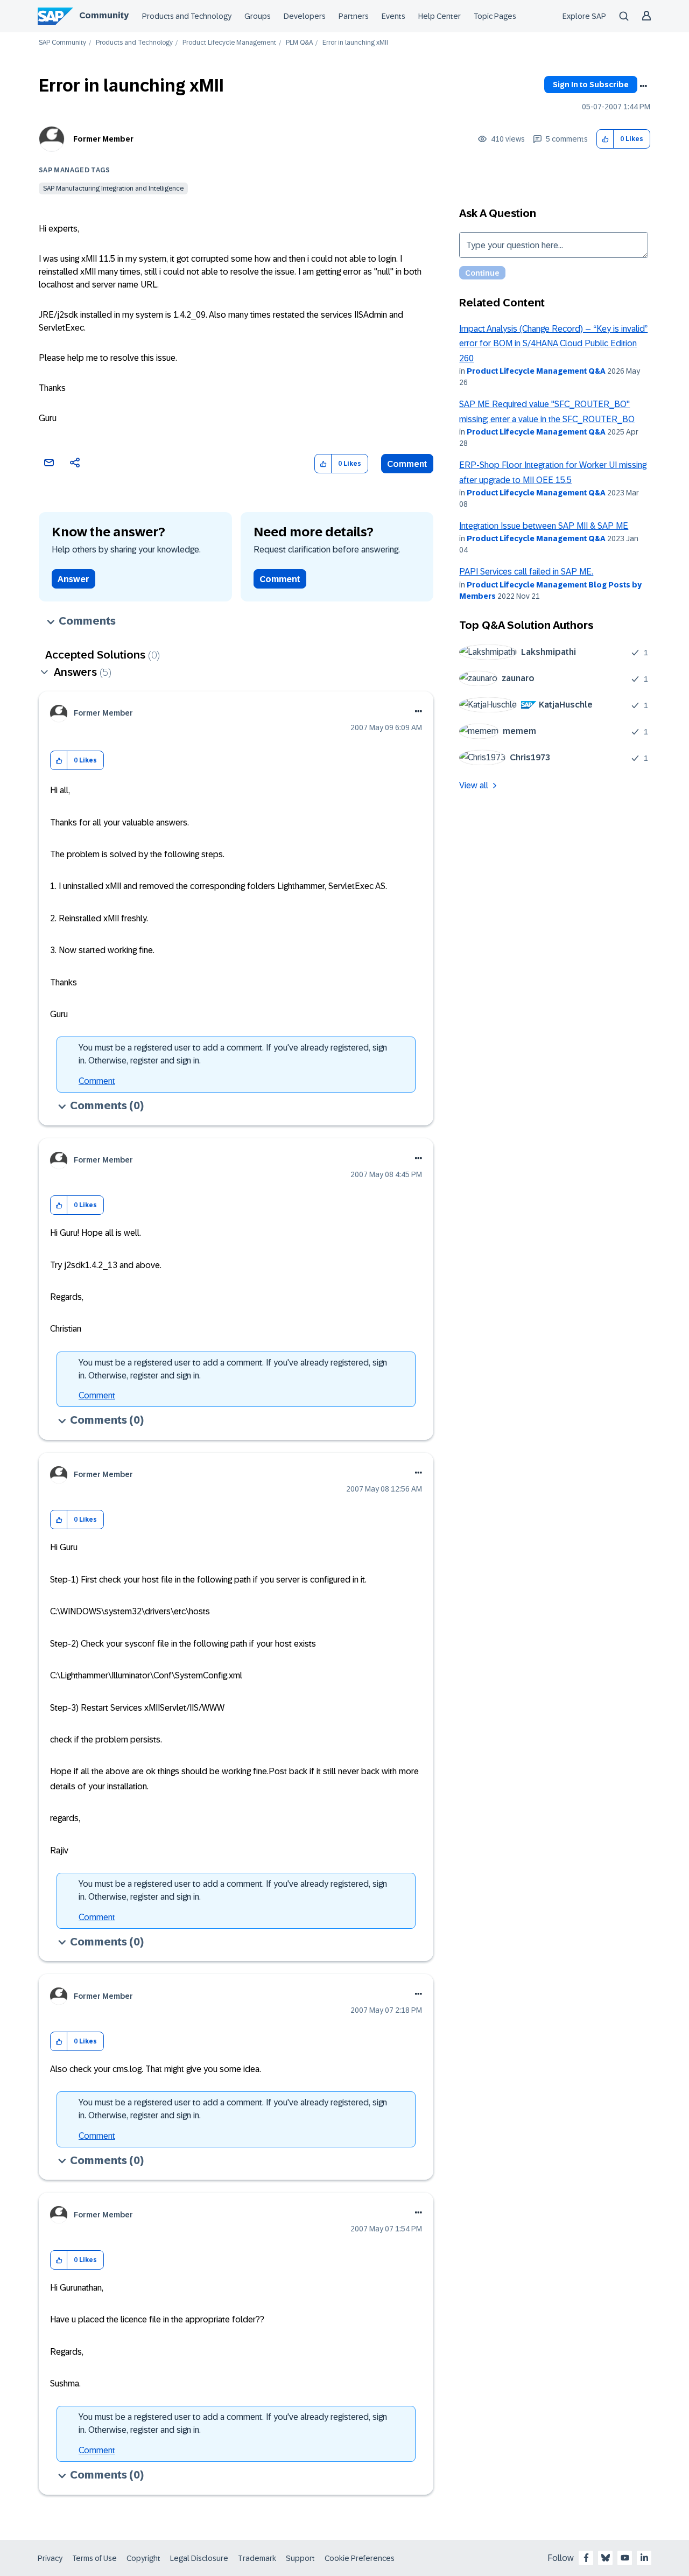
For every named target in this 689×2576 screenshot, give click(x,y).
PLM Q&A (299, 43)
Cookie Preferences (360, 2558)
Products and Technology (187, 16)
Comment (407, 464)
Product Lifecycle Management (229, 43)
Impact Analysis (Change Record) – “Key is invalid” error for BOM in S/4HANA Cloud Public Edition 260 (553, 344)
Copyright (143, 2558)
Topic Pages (495, 16)
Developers (305, 16)
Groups (258, 16)
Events (393, 16)
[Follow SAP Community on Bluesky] (606, 2558)
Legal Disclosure (199, 2558)
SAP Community (62, 43)
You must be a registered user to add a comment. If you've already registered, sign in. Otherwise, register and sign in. (233, 1054)
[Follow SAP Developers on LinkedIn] (644, 2558)
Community (104, 15)
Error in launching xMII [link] (355, 43)
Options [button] (643, 86)
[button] (605, 139)
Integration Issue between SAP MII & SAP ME (544, 526)
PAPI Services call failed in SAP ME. (526, 572)
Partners (354, 16)
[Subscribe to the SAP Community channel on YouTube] (625, 2558)
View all (474, 785)
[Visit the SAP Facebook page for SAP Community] (586, 2558)
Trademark (257, 2558)
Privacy (50, 2558)
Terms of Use (94, 2558)
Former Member (103, 139)
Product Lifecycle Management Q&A (536, 371)
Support (300, 2558)
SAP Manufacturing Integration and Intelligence (113, 188)
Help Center (440, 16)
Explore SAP (584, 16)
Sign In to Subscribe (591, 85)
